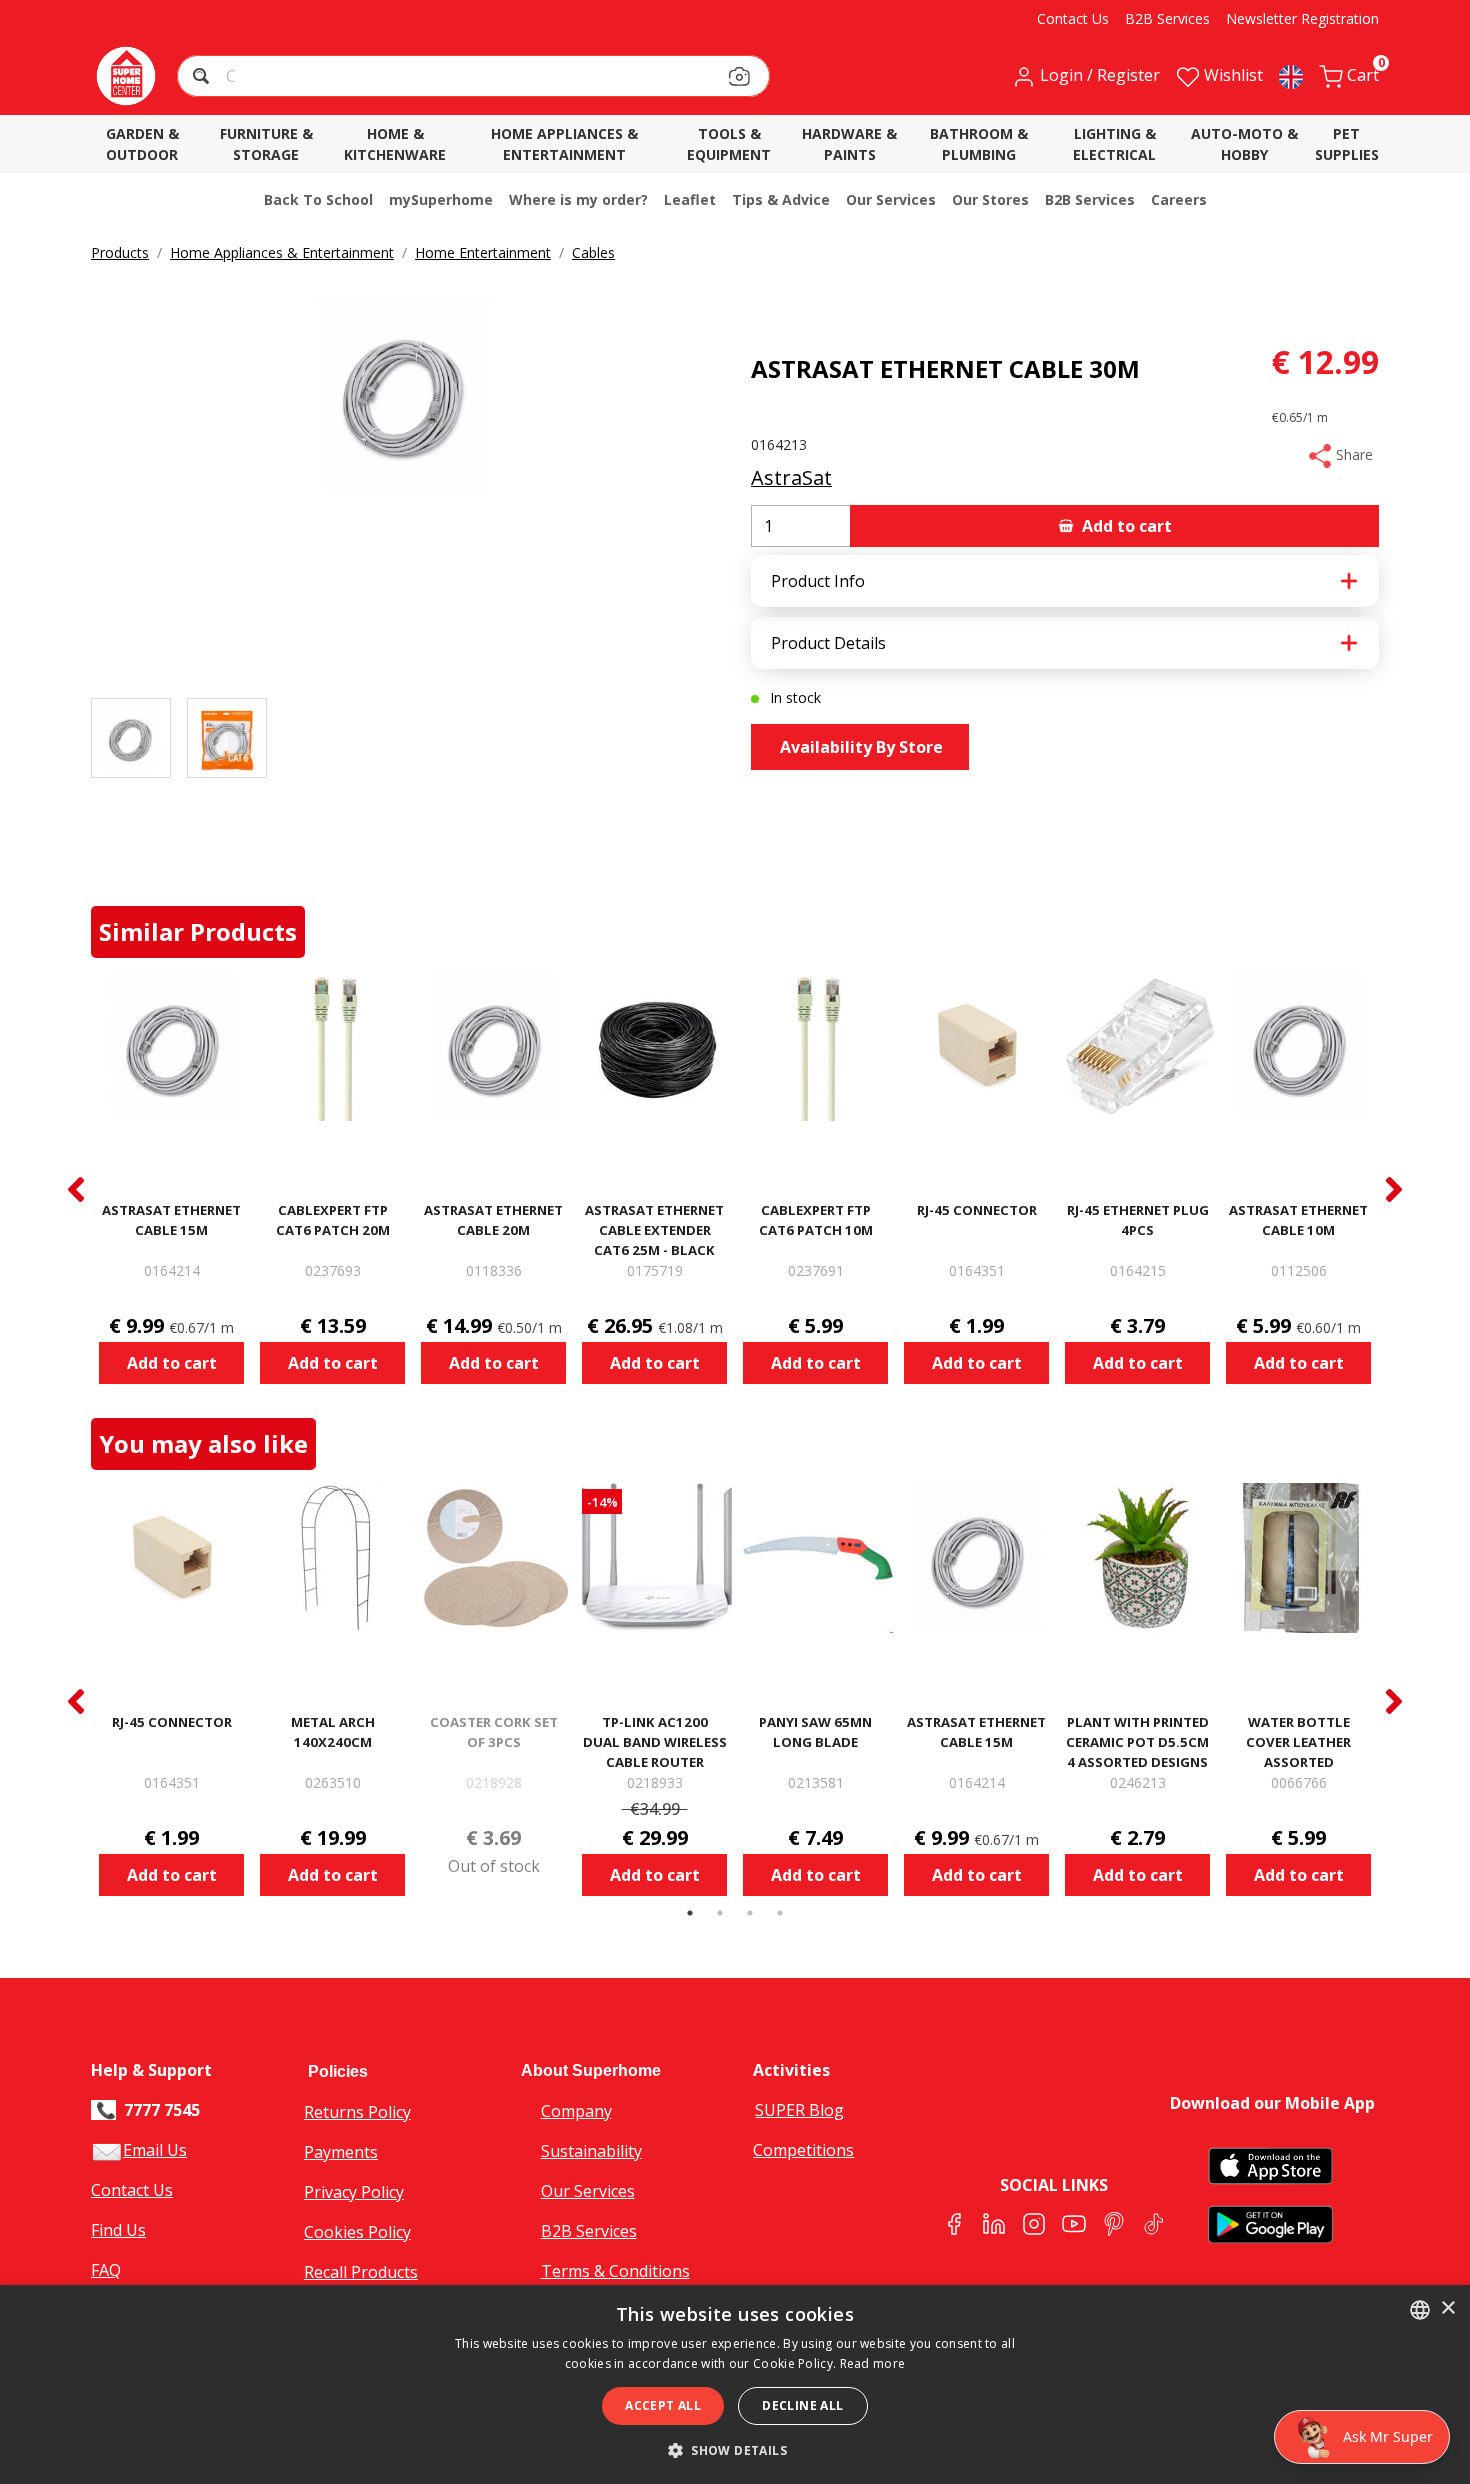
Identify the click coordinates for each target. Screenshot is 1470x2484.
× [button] (1447, 2308)
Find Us (118, 2230)
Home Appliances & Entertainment (282, 252)
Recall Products (361, 2272)
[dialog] (735, 2384)
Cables (593, 252)
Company (576, 2111)
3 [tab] (750, 1913)
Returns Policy (357, 2112)
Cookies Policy (357, 2232)
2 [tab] (720, 1913)
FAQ (106, 2270)
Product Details (828, 643)
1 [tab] (690, 1913)
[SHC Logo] (126, 76)
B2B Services (589, 2231)
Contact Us (132, 2190)
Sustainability (591, 2151)
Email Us (155, 2150)
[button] (203, 78)
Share (1352, 454)
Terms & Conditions (615, 2271)
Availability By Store (859, 747)
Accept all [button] (663, 2405)
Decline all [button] (802, 2405)
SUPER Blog (799, 2110)
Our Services (588, 2191)
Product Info (818, 581)
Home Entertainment (483, 252)
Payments (341, 2152)
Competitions (803, 2150)
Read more (873, 2363)
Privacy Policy (354, 2192)
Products (120, 252)
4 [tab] (780, 1913)
